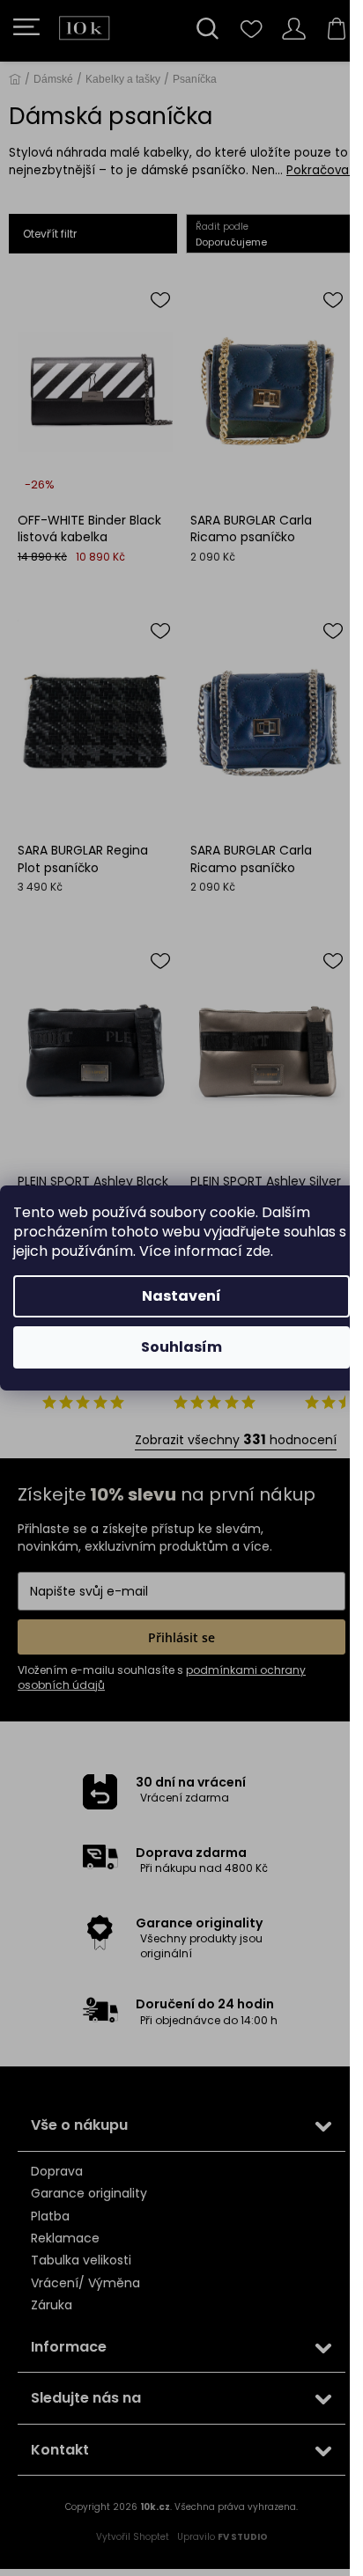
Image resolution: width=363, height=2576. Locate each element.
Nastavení (181, 1296)
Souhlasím (181, 1347)
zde (258, 1251)
